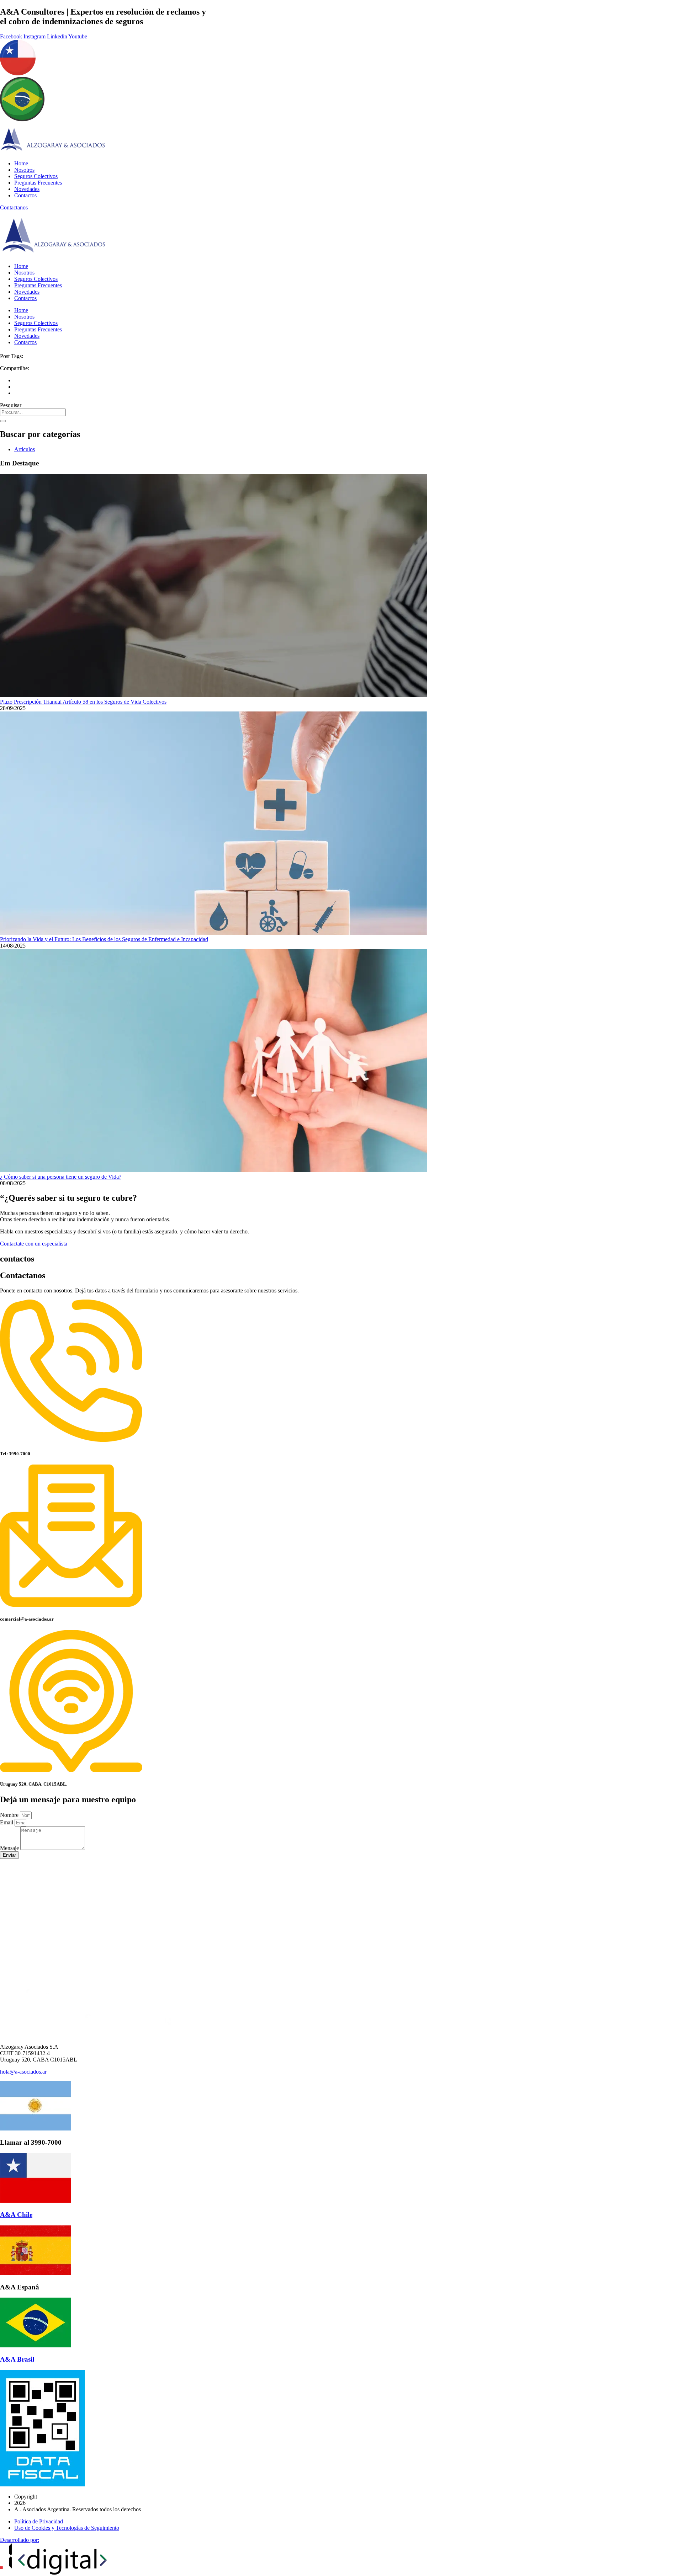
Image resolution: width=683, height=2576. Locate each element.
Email (7, 1822)
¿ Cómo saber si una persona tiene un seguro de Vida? (61, 1177)
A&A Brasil (17, 2359)
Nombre (10, 1815)
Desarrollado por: (20, 2540)
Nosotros (24, 170)
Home (21, 163)
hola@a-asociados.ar (23, 2072)
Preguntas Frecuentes (38, 183)
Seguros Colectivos (36, 176)
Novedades (27, 189)
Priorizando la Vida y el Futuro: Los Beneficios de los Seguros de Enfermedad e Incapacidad (104, 939)
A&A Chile (16, 2215)
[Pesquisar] (3, 421)
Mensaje (10, 1848)
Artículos (25, 449)
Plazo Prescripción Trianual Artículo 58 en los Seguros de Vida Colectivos (83, 702)
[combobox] (33, 412)
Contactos (25, 195)
